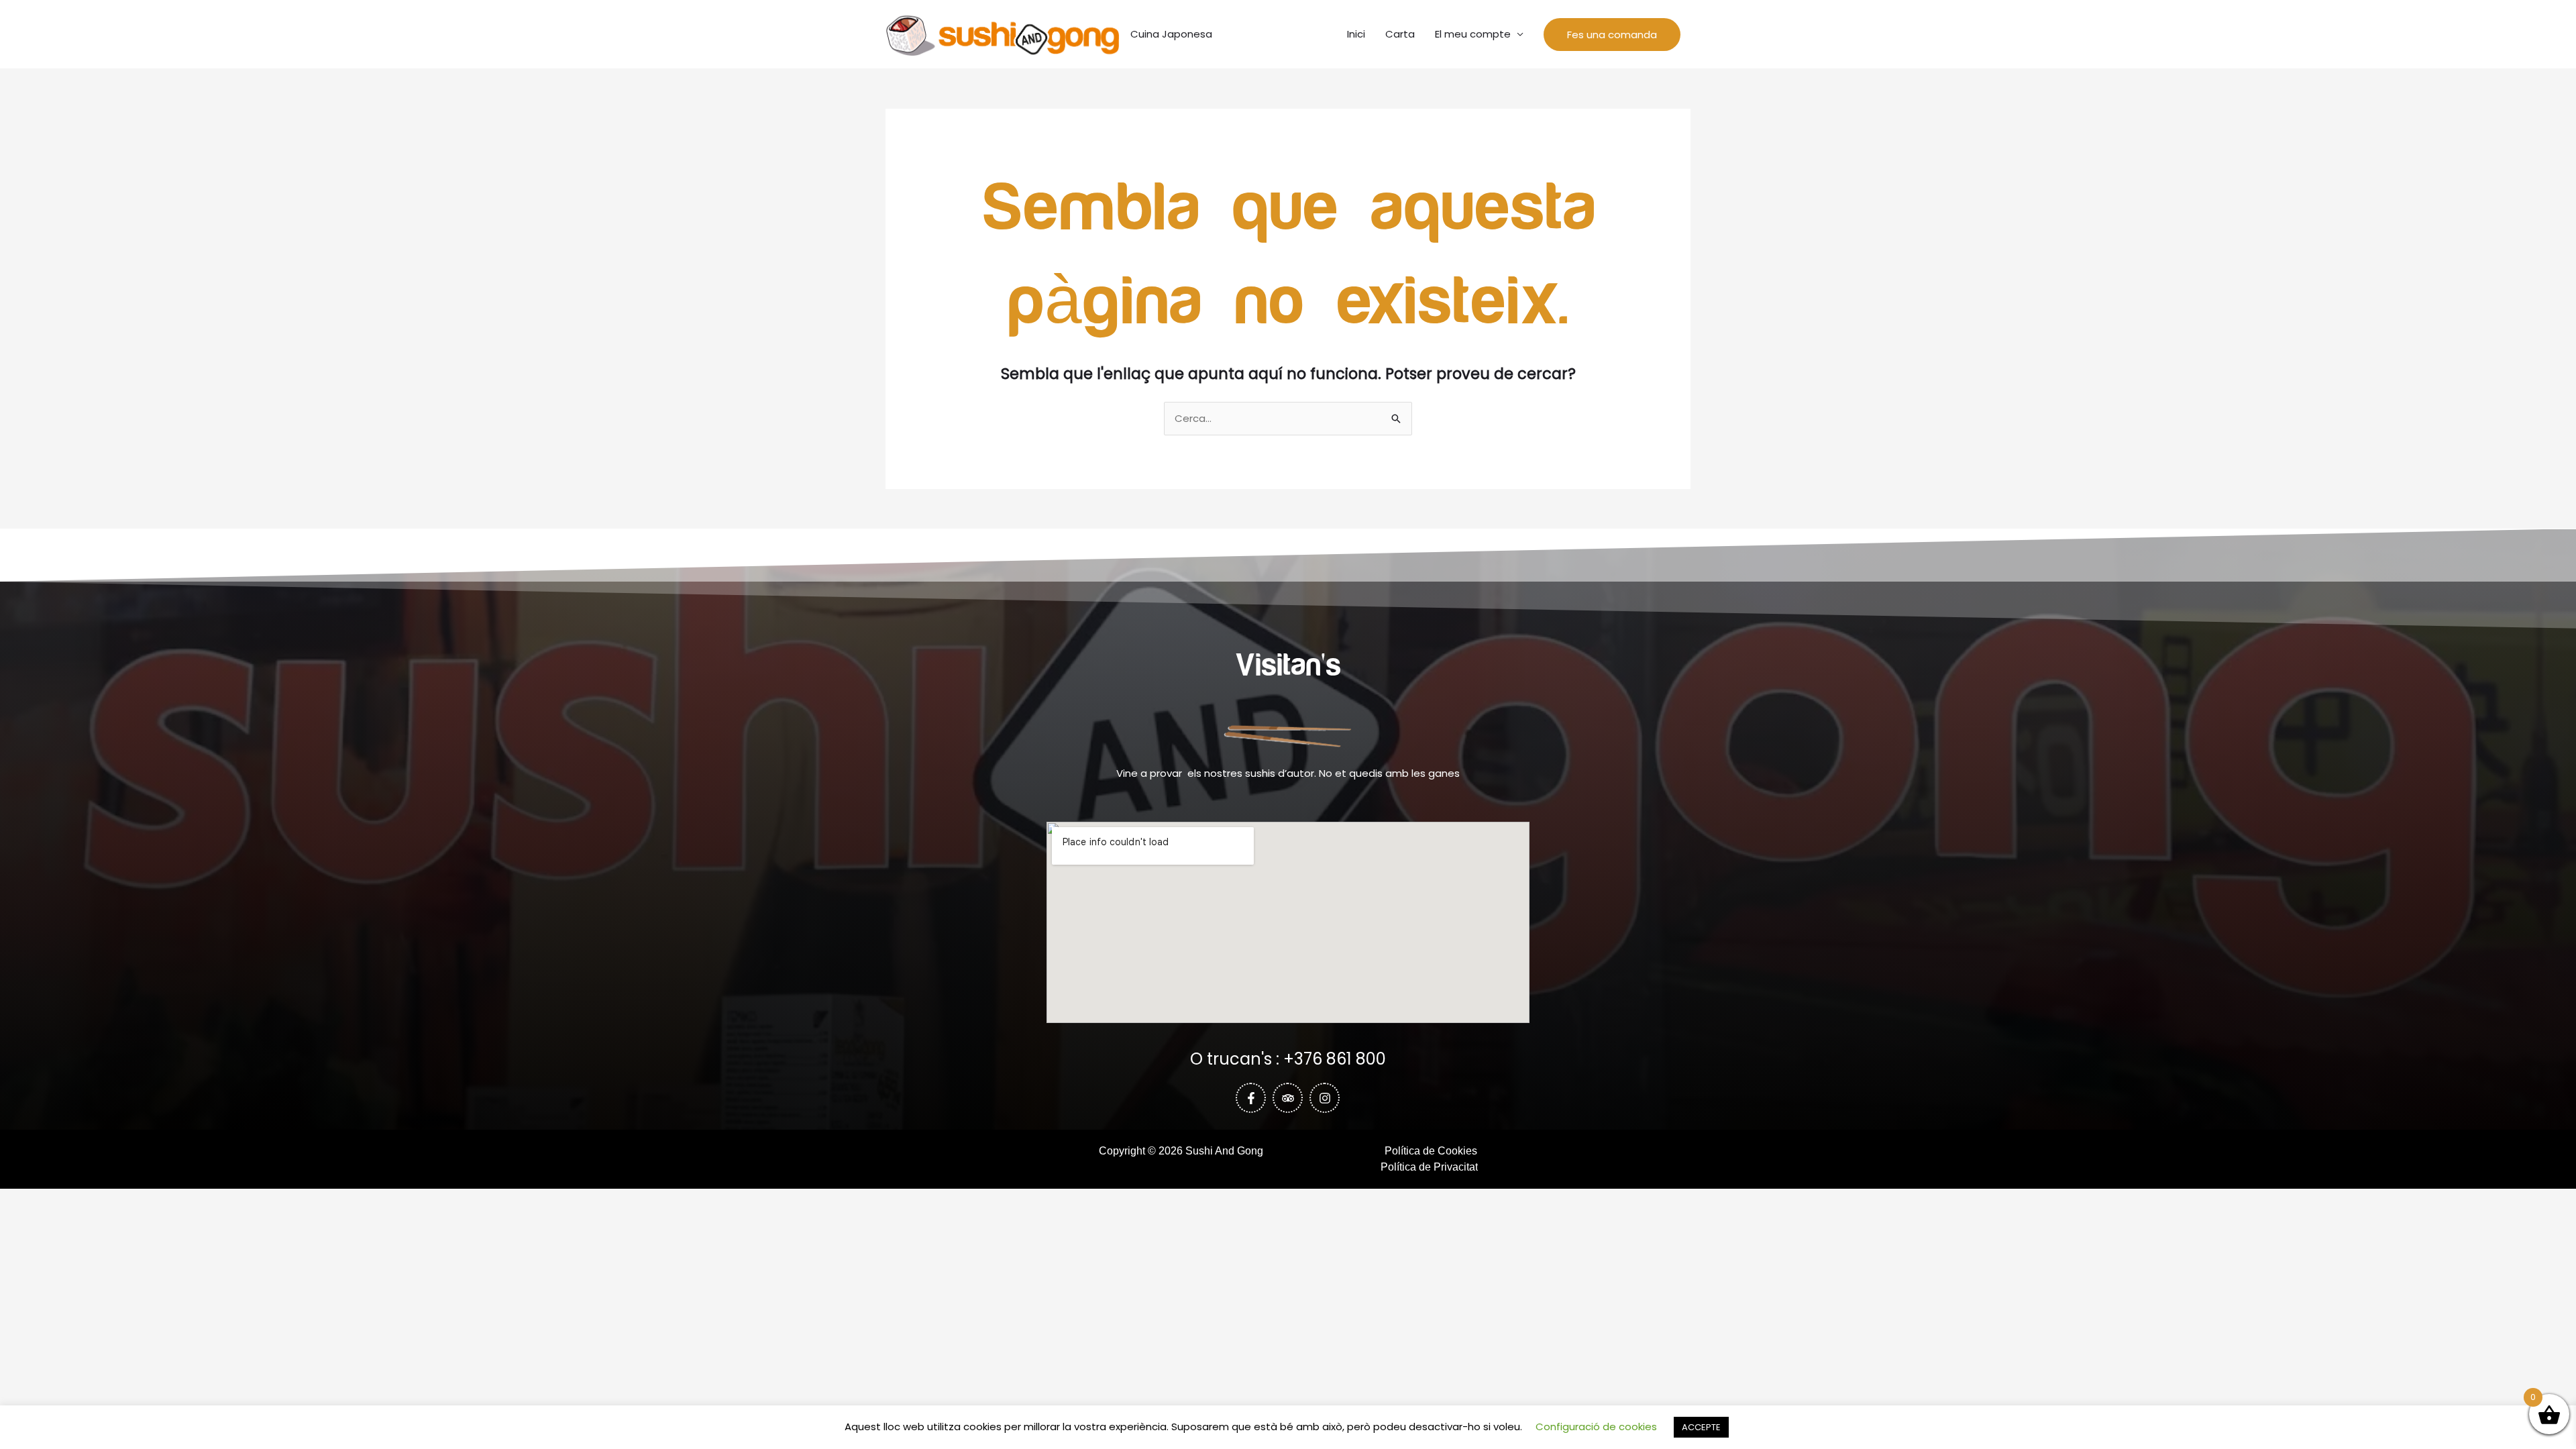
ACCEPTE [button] (1701, 1427)
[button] (1612, 35)
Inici (1356, 34)
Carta (1400, 34)
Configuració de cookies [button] (1596, 1427)
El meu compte (1473, 34)
